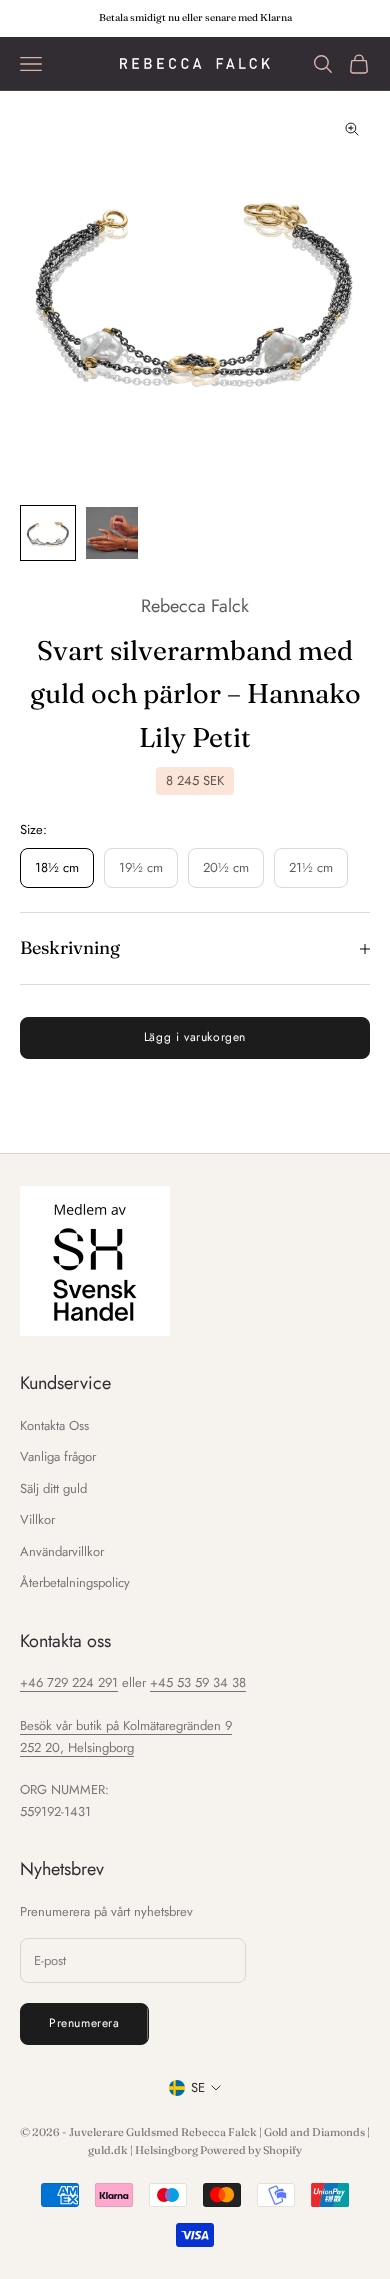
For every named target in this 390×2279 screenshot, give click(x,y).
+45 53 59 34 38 (198, 1682)
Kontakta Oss (54, 1425)
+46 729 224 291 (69, 1682)
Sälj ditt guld (53, 1488)
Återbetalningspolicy (75, 1582)
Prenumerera (84, 2023)
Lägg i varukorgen (195, 1037)
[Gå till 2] (112, 533)
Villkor (37, 1519)
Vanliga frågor (58, 1456)
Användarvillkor (62, 1551)
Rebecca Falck (195, 606)
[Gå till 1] (48, 533)
